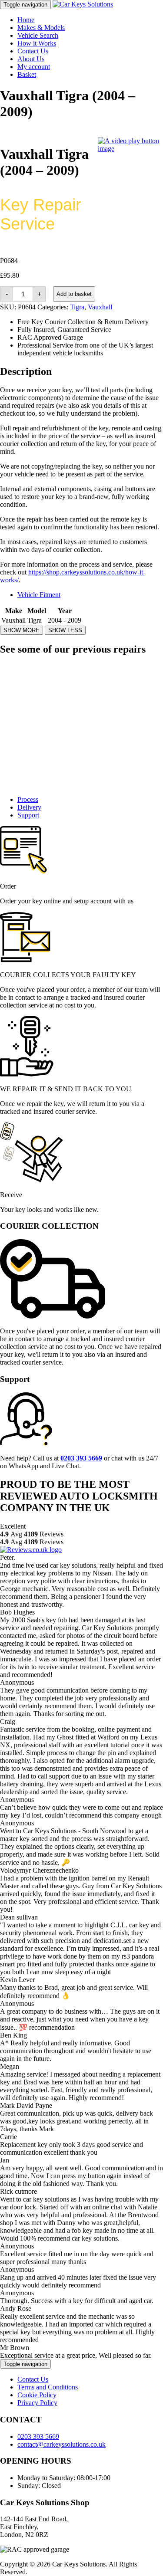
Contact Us (33, 51)
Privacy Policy (37, 2403)
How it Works (37, 43)
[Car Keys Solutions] (83, 4)
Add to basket (74, 294)
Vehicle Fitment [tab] (39, 595)
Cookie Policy (37, 2395)
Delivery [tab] (29, 807)
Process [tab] (28, 799)
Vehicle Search (38, 35)
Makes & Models (41, 28)
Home (26, 20)
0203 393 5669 (38, 2437)
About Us (31, 59)
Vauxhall (100, 307)
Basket (27, 74)
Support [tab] (28, 815)
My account (34, 67)
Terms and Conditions (48, 2387)
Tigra (77, 307)
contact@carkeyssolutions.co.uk (62, 2444)
